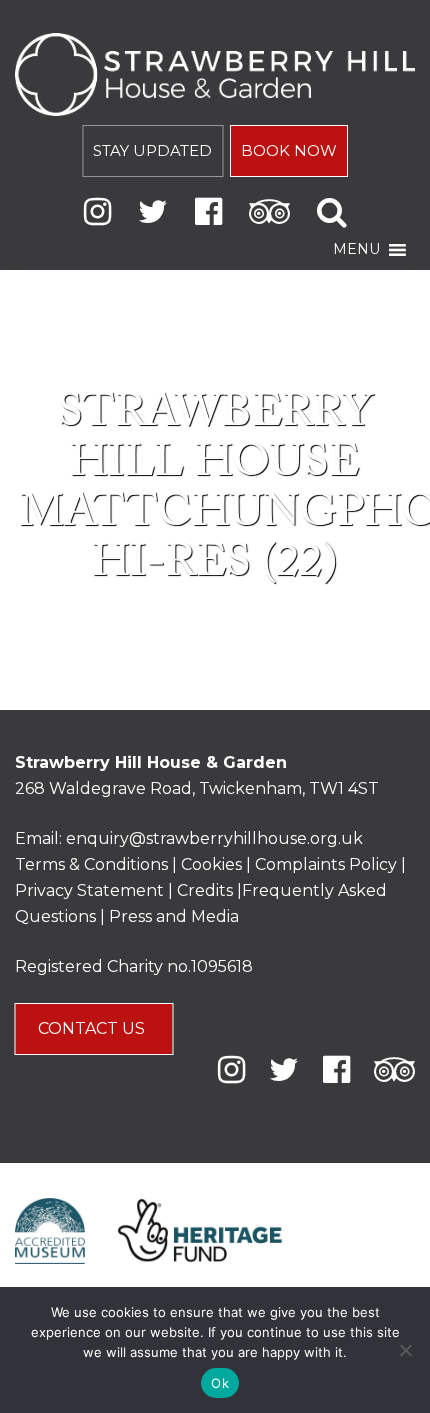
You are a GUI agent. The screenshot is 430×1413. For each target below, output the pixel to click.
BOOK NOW (289, 150)
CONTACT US (93, 1028)
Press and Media (174, 916)
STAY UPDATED (152, 150)
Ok (220, 1383)
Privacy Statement (89, 890)
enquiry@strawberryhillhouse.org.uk (214, 838)
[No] (405, 1350)
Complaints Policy (326, 864)
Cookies (213, 864)
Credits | (209, 890)
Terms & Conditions (91, 864)
